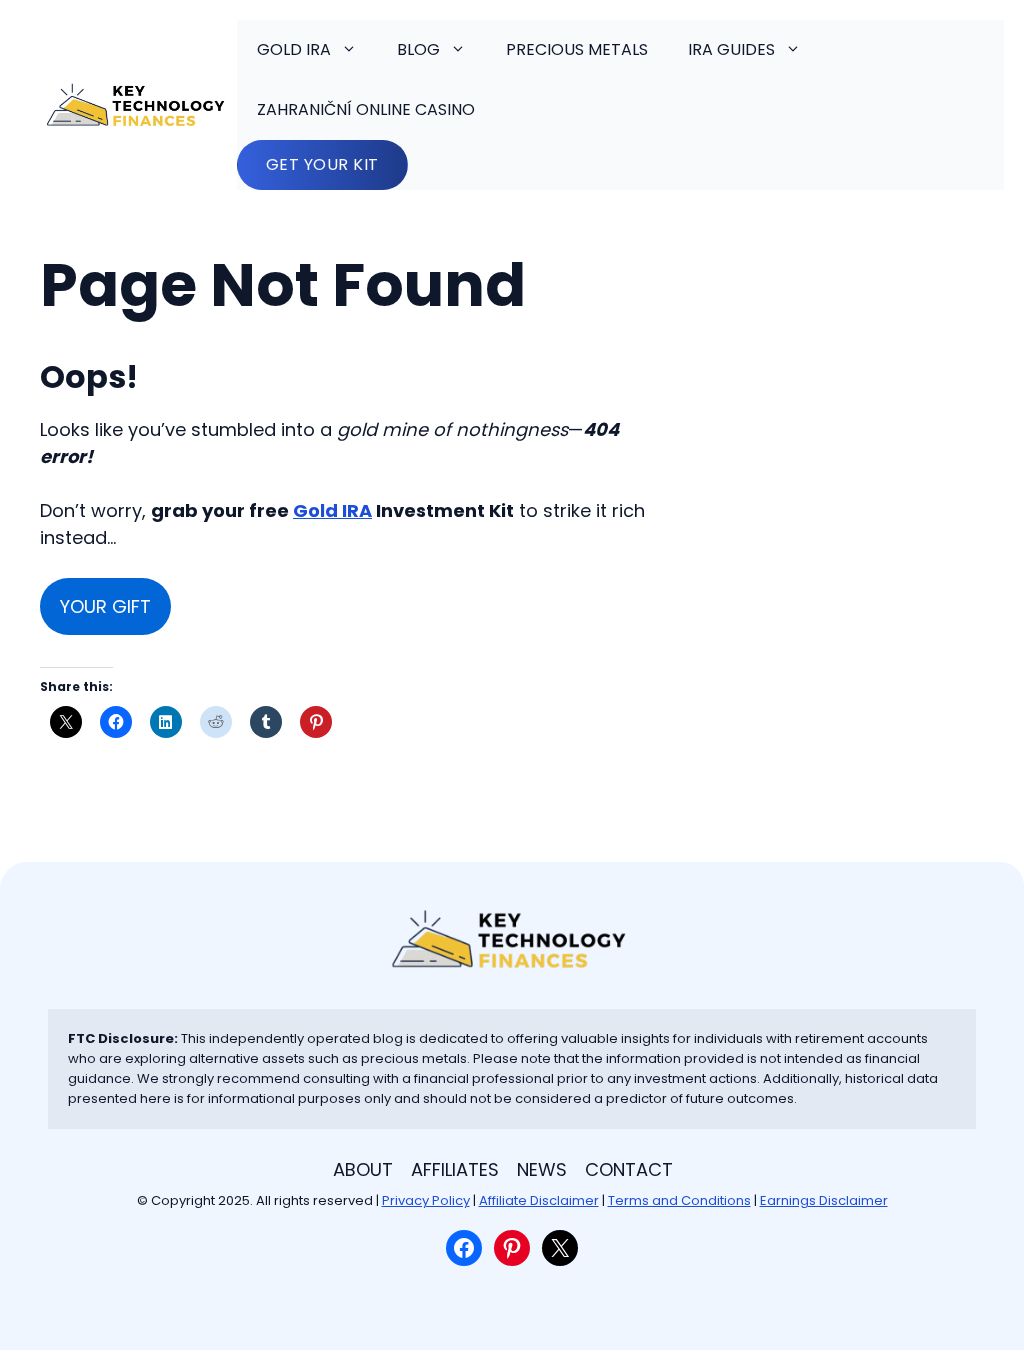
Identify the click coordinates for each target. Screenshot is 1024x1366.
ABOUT (363, 1169)
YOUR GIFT (105, 606)
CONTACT (629, 1169)
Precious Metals (577, 49)
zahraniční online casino (366, 109)
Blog (418, 49)
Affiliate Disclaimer (539, 1200)
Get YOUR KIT (322, 164)
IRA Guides (731, 49)
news (542, 1169)
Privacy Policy (426, 1200)
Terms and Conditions (679, 1200)
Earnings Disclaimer (824, 1200)
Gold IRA (294, 49)
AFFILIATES (455, 1169)
